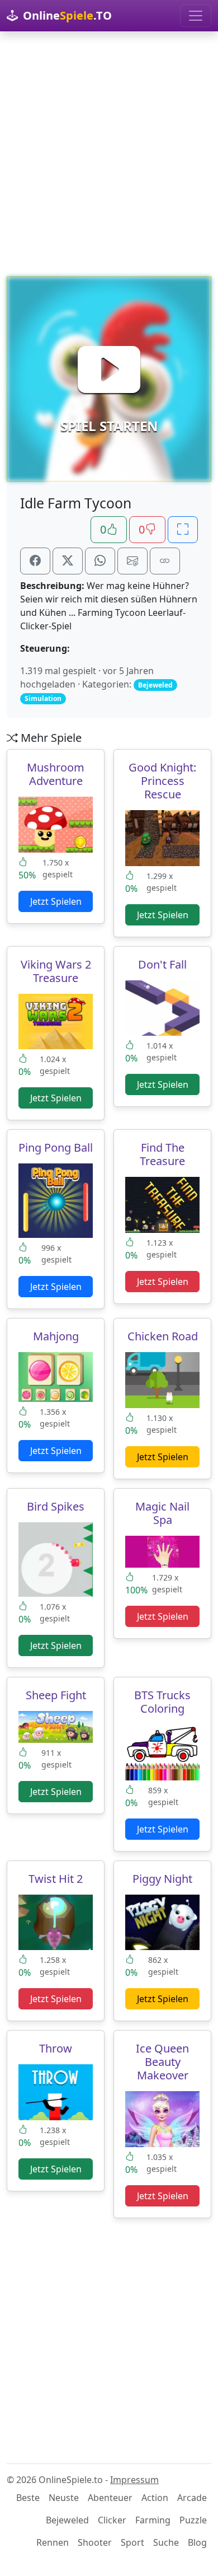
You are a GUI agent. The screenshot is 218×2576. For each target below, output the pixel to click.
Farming (153, 2520)
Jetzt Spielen (56, 901)
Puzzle (193, 2520)
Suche (166, 2542)
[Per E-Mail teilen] (132, 561)
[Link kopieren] (165, 561)
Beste (28, 2498)
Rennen (53, 2542)
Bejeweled (67, 2520)
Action (155, 2498)
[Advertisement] (109, 154)
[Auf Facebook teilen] (35, 561)
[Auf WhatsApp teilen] (100, 561)
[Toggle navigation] (196, 16)
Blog (197, 2542)
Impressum (134, 2480)
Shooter (95, 2542)
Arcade (192, 2498)
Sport (132, 2542)
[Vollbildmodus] (183, 530)
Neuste (64, 2498)
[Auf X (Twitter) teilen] (68, 561)
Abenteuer (110, 2498)
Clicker (112, 2520)
